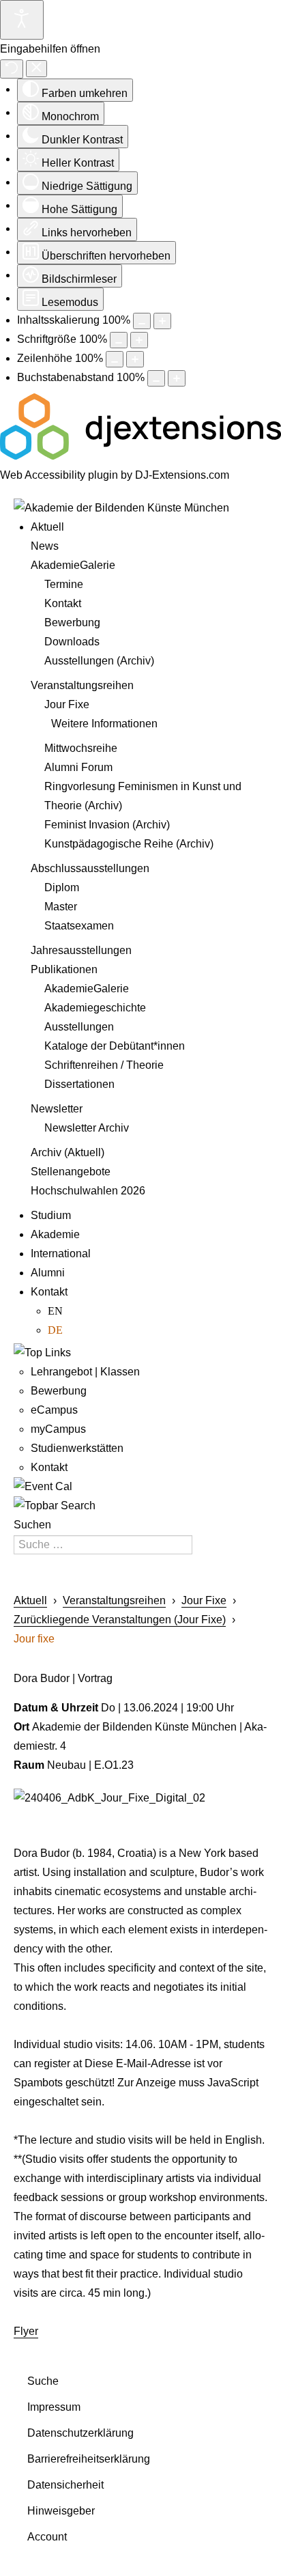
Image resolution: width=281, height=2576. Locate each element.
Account (47, 2537)
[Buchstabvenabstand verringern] (156, 378)
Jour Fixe (67, 704)
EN (55, 1311)
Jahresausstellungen (81, 950)
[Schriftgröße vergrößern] (139, 340)
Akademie (55, 1234)
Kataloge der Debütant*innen (115, 1046)
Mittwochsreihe (81, 748)
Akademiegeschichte (95, 1008)
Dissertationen (79, 1084)
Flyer (26, 2331)
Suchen (32, 1525)
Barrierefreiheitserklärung (89, 2459)
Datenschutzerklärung (80, 2433)
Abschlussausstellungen (90, 868)
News (45, 546)
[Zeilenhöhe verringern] (115, 359)
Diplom (62, 887)
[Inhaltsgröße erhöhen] (162, 321)
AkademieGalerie (73, 565)
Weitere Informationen (104, 724)
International (61, 1254)
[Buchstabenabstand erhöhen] (177, 378)
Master (61, 907)
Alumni (48, 1273)
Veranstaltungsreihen (82, 685)
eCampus (54, 1410)
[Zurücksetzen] (12, 69)
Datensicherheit (65, 2485)
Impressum (54, 2407)
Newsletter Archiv (87, 1128)
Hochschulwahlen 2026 (88, 1191)
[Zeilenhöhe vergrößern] (135, 359)
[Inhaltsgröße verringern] (142, 321)
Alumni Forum (78, 767)
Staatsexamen (79, 926)
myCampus (58, 1429)
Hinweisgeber (61, 2511)
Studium (51, 1215)
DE (55, 1330)
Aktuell (47, 527)
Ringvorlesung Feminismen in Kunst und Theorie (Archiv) (143, 796)
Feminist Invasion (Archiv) (107, 825)
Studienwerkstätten (77, 1448)
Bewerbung (72, 622)
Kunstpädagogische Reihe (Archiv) (129, 844)
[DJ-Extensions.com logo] (140, 456)
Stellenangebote (71, 1172)
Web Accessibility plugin (59, 475)
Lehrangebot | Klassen (85, 1372)
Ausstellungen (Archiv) (99, 661)
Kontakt (63, 603)
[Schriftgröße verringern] (119, 340)
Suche (43, 2381)
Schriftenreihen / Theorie (104, 1065)
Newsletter (57, 1109)
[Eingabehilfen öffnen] (22, 20)
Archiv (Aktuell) (68, 1152)
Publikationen (64, 969)
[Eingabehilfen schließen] (36, 69)
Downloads (72, 642)
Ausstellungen (79, 1027)
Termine (64, 584)
